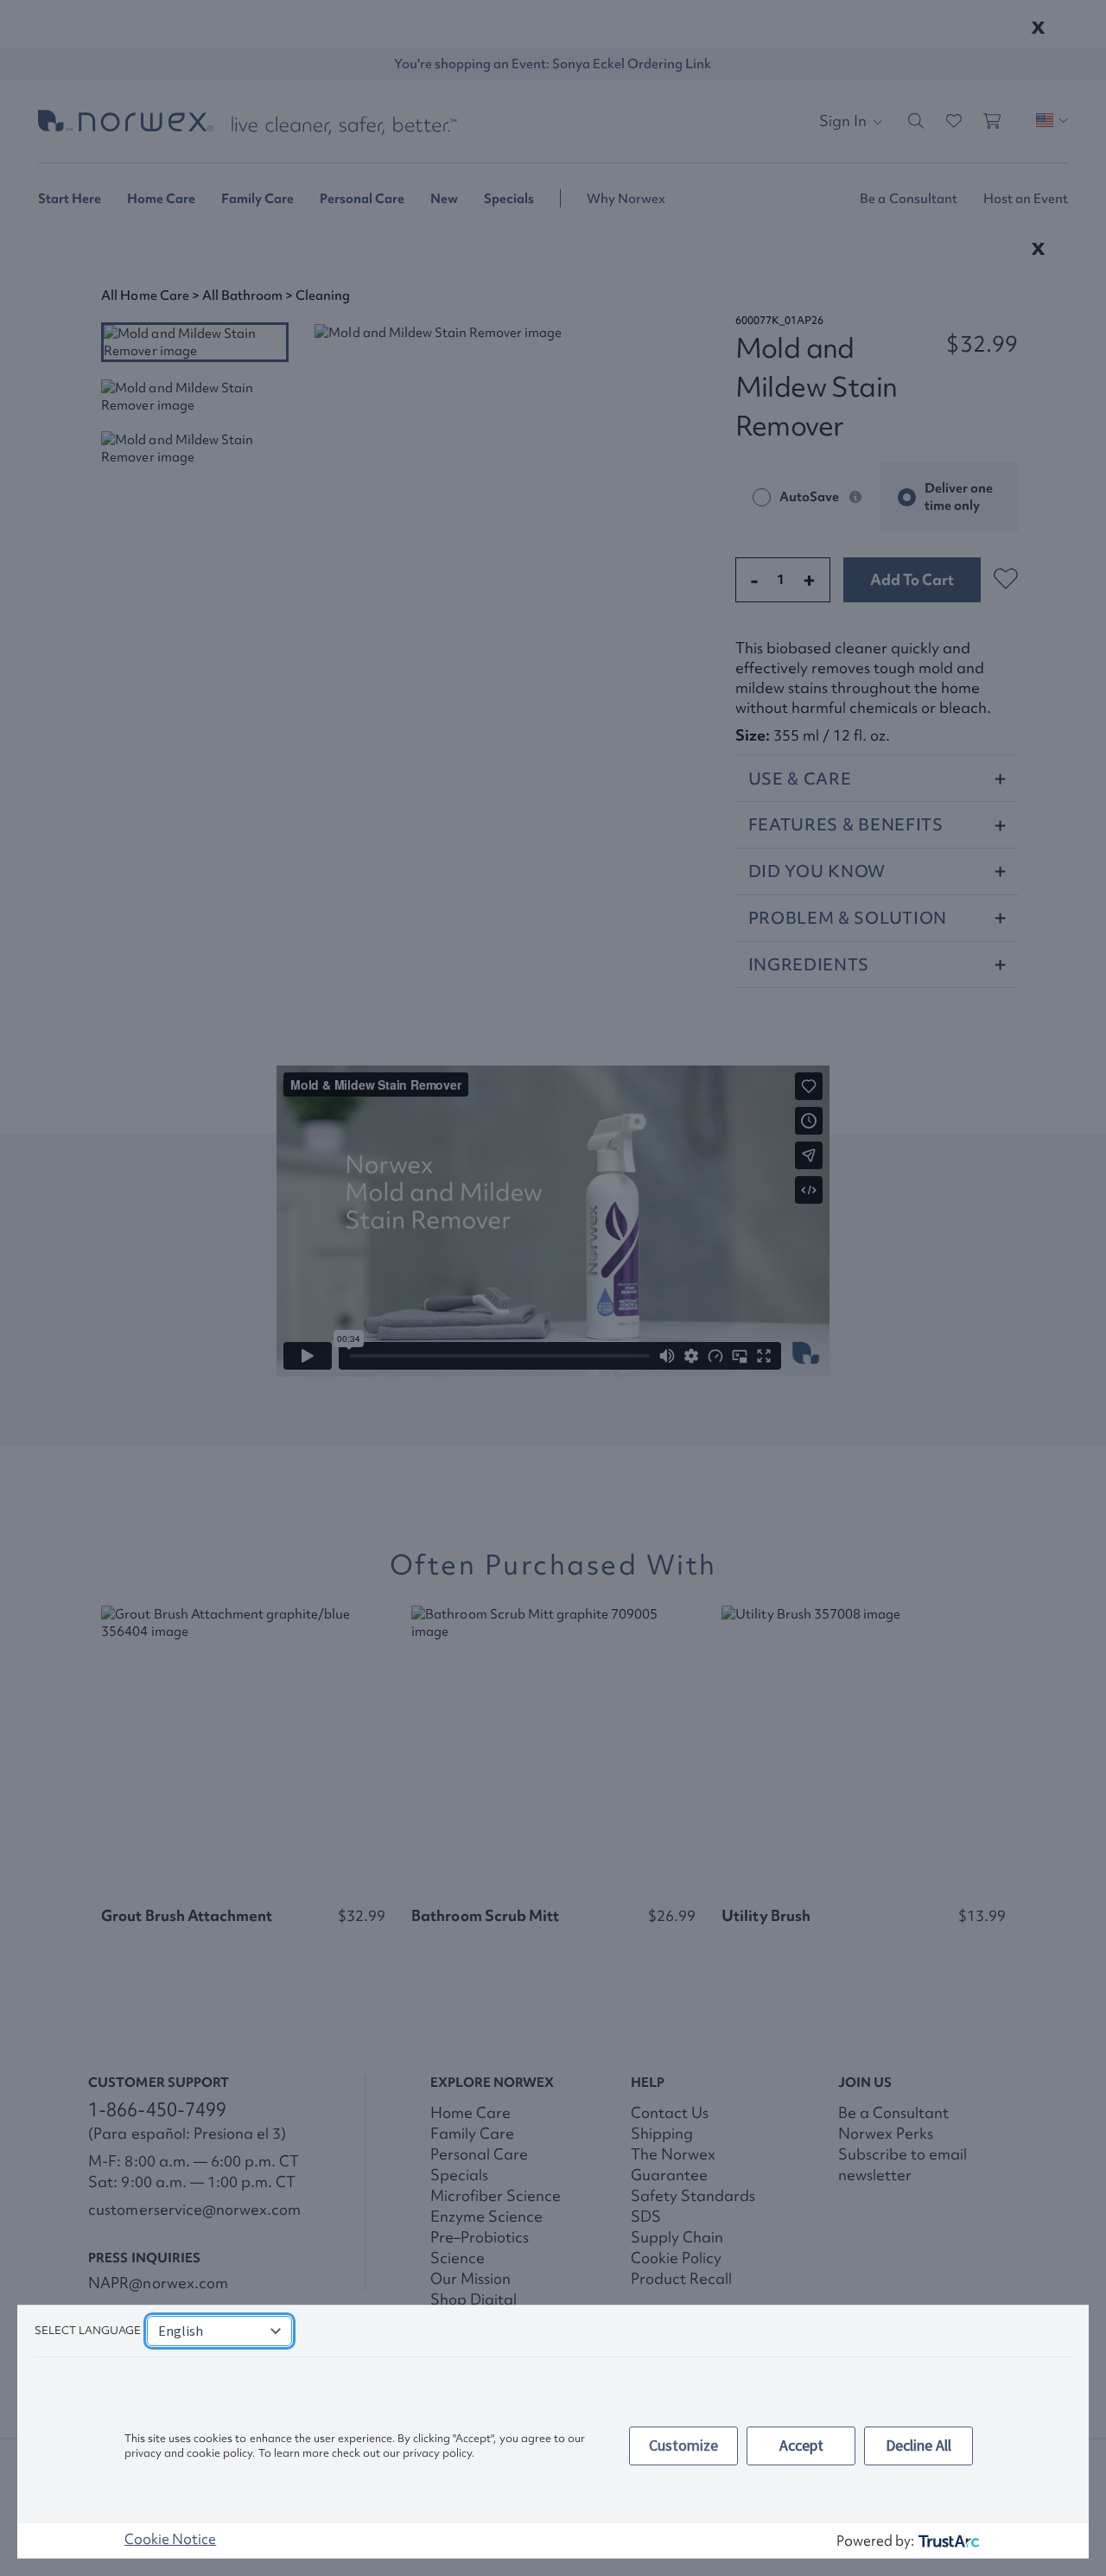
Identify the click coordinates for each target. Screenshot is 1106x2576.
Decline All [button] (918, 2445)
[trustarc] (947, 2541)
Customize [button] (683, 2445)
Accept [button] (801, 2445)
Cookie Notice (170, 2539)
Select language (88, 2330)
